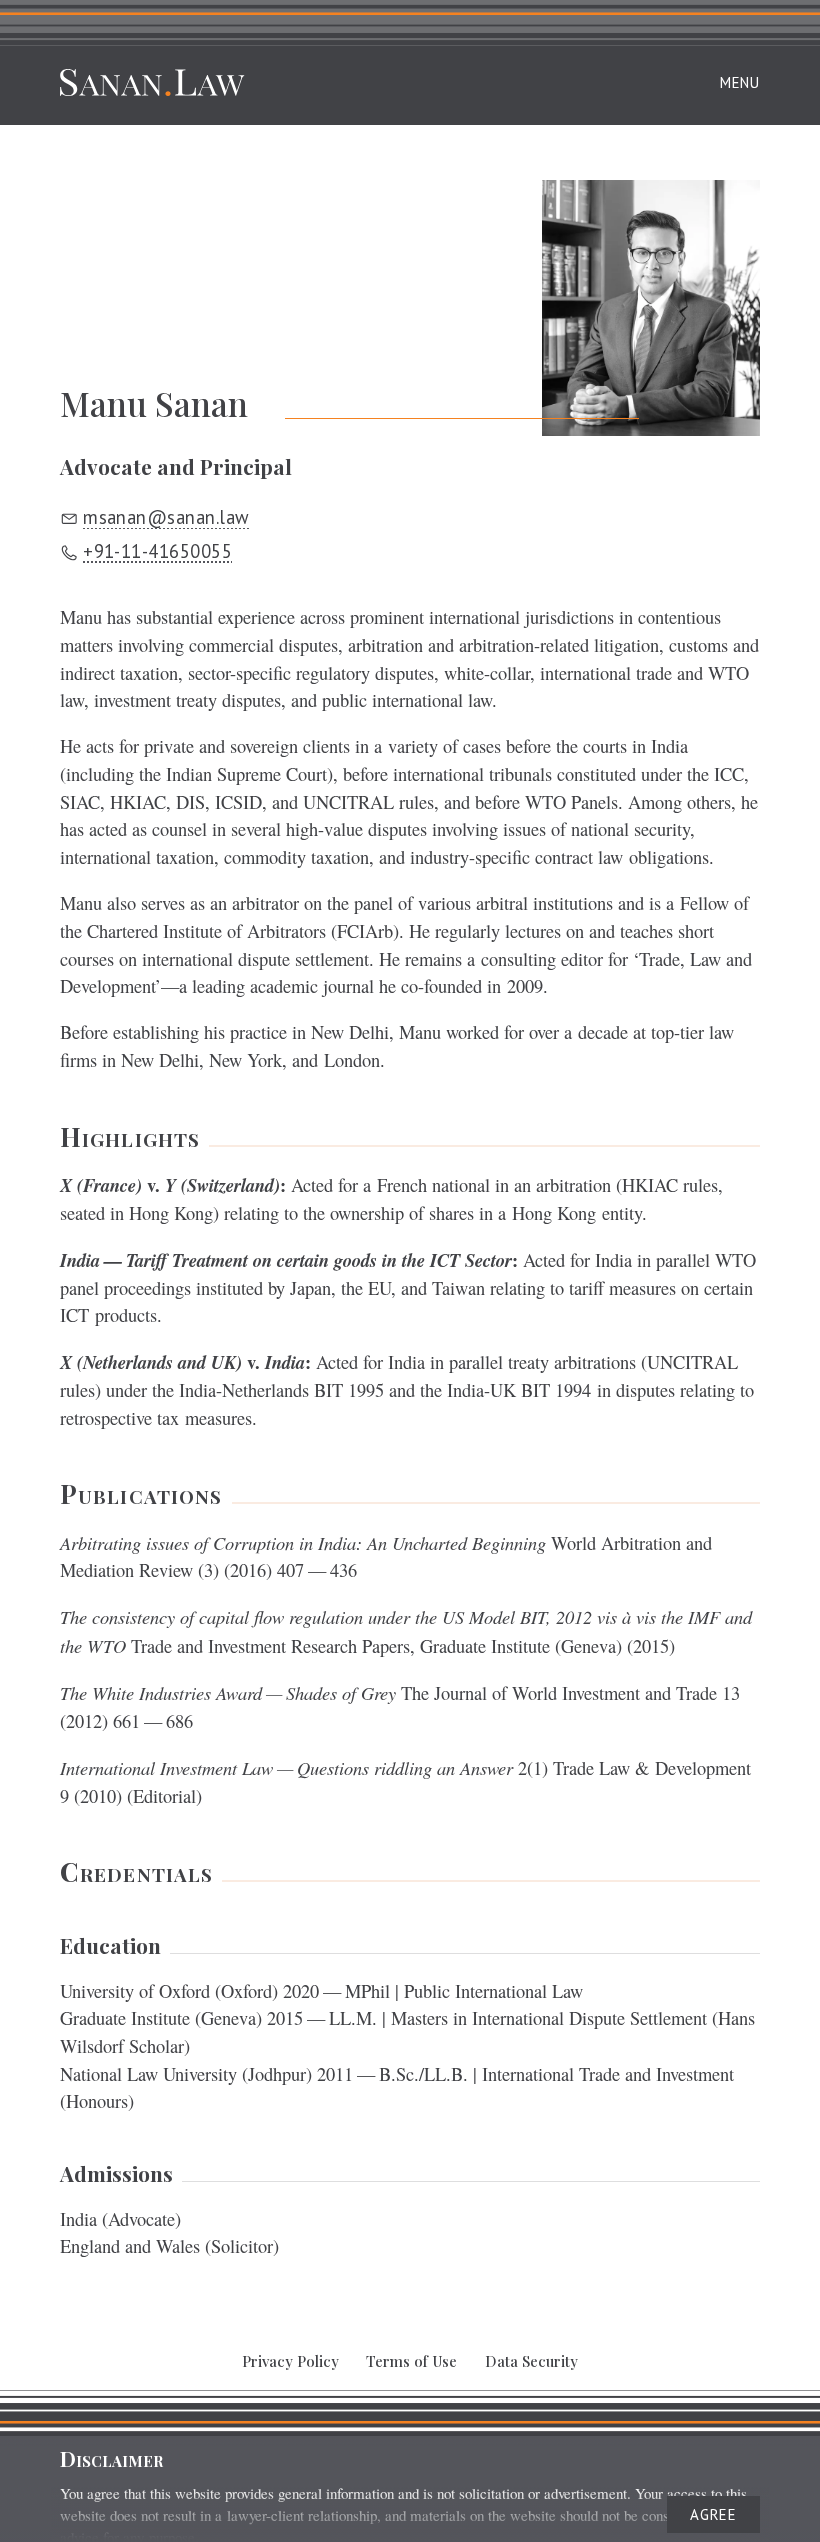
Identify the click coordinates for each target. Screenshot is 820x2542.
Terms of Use (411, 2361)
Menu (740, 83)
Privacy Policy (290, 2361)
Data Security (531, 2361)
